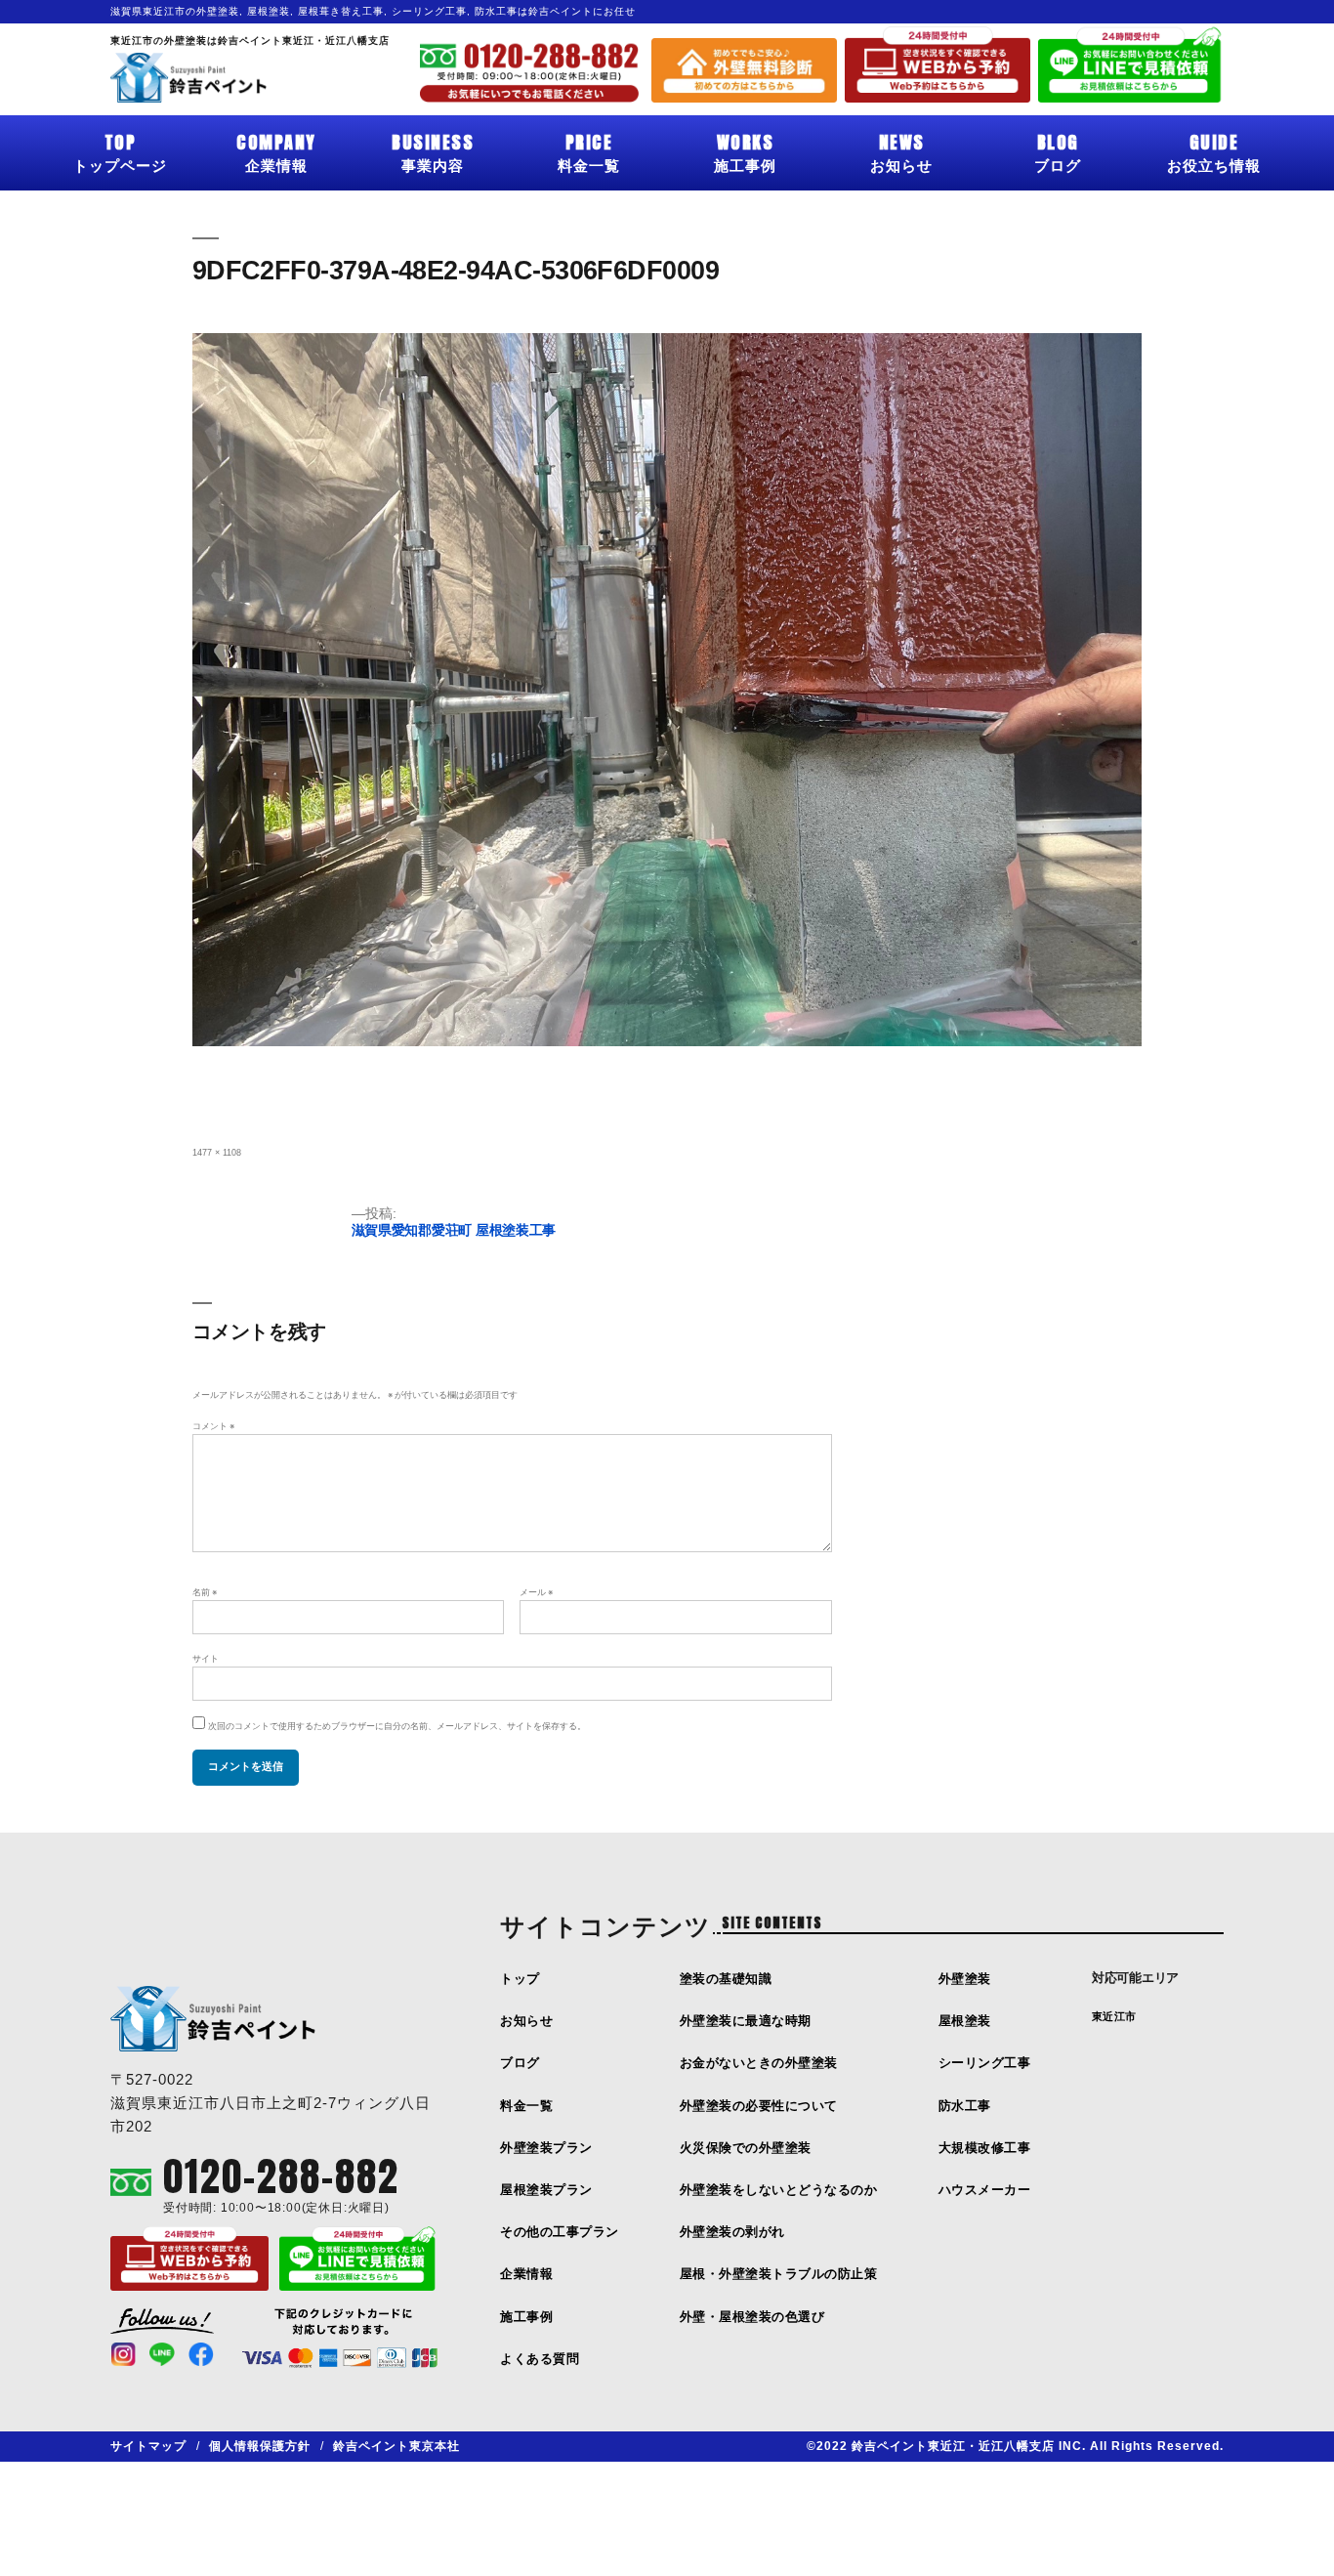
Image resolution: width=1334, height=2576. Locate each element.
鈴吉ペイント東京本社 (396, 2446)
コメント (213, 1426)
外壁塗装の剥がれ (732, 2232)
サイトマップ (148, 2446)
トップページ (120, 151)
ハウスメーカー (985, 2190)
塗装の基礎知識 (726, 1979)
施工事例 (745, 151)
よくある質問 (540, 2359)
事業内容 (433, 151)
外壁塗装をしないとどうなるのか (779, 2190)
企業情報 (276, 151)
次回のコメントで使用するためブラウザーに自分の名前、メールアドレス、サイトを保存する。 (397, 1726)
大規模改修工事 (985, 2148)
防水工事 (965, 2106)
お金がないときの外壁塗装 (759, 2063)
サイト (206, 1659)
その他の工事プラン (560, 2232)
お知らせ (901, 151)
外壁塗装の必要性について (759, 2106)
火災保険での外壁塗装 (746, 2148)
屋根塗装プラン (546, 2190)
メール (536, 1592)
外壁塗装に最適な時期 (746, 2021)
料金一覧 (589, 151)
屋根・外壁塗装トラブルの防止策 (779, 2274)
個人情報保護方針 (260, 2446)
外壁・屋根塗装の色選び (752, 2317)
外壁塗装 (965, 1979)
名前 (205, 1592)
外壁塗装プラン (546, 2148)
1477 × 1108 (217, 1153)
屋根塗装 (965, 2021)
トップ (520, 1979)
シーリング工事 (985, 2063)
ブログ (1058, 151)
